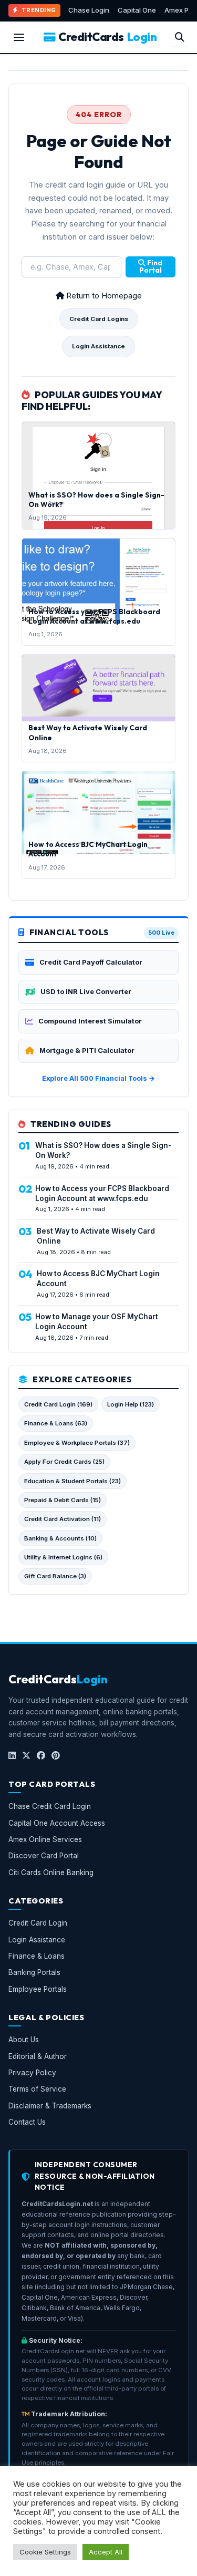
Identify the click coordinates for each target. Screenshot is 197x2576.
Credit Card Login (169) (58, 1404)
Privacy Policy (32, 2073)
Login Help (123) (131, 1404)
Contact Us (27, 2122)
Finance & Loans (37, 1956)
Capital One (137, 10)
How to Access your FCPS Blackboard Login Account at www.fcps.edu (94, 616)
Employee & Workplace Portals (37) (77, 1443)
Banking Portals (34, 1972)
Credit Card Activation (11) (63, 1519)
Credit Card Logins (99, 319)
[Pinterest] (56, 1755)
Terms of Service (37, 2089)
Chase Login (89, 10)
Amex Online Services (45, 1839)
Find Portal (151, 266)
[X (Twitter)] (26, 1755)
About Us (24, 2040)
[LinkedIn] (12, 1755)
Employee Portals (38, 1989)
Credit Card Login (38, 1923)
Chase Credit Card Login (50, 1806)
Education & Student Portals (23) (72, 1481)
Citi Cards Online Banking (51, 1872)
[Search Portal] (180, 37)
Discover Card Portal (44, 1856)
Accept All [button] (106, 2552)
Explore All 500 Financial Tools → (98, 1078)
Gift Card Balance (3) (55, 1576)
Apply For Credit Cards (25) (64, 1462)
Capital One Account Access (57, 1823)
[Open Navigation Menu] (19, 37)
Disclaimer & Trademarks (50, 2105)
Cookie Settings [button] (45, 2552)
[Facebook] (41, 1755)
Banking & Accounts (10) (60, 1538)
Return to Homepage (103, 296)
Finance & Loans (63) (56, 1423)
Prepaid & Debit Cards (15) (63, 1500)
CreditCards (107, 37)
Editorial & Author (38, 2056)
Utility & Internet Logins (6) (63, 1557)
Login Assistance (98, 346)
